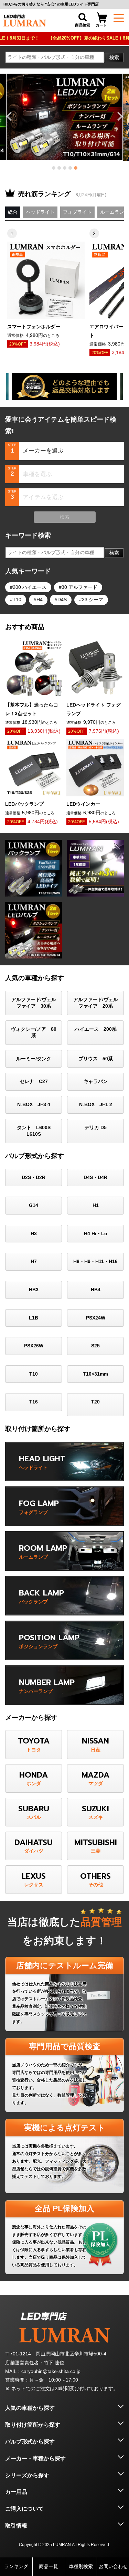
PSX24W (96, 1318)
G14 (34, 1205)
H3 (34, 1233)
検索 (114, 57)
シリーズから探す (27, 2475)
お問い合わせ (113, 2566)
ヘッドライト (40, 212)
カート (101, 25)
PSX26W (34, 1346)
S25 (95, 1346)
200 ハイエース (30, 587)
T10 (17, 600)
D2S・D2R (34, 1177)
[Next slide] (119, 116)
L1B (34, 1318)
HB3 (34, 1290)
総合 (13, 212)
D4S (62, 600)
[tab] (54, 168)
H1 (96, 1205)
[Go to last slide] (10, 116)
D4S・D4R (95, 1177)
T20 (95, 1402)
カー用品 (16, 2492)
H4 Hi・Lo (96, 1233)
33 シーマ (93, 600)
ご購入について (24, 2509)
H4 (40, 600)
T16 (34, 1402)
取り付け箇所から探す (33, 2425)
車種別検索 (81, 2566)
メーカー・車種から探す (35, 2458)
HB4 (96, 1290)
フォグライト (77, 212)
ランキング (16, 2566)
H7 (34, 1261)
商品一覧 (49, 2566)
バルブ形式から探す (30, 2442)
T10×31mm (95, 1374)
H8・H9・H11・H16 (95, 1261)
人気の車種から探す (30, 2408)
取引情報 (16, 2526)
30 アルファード (79, 587)
